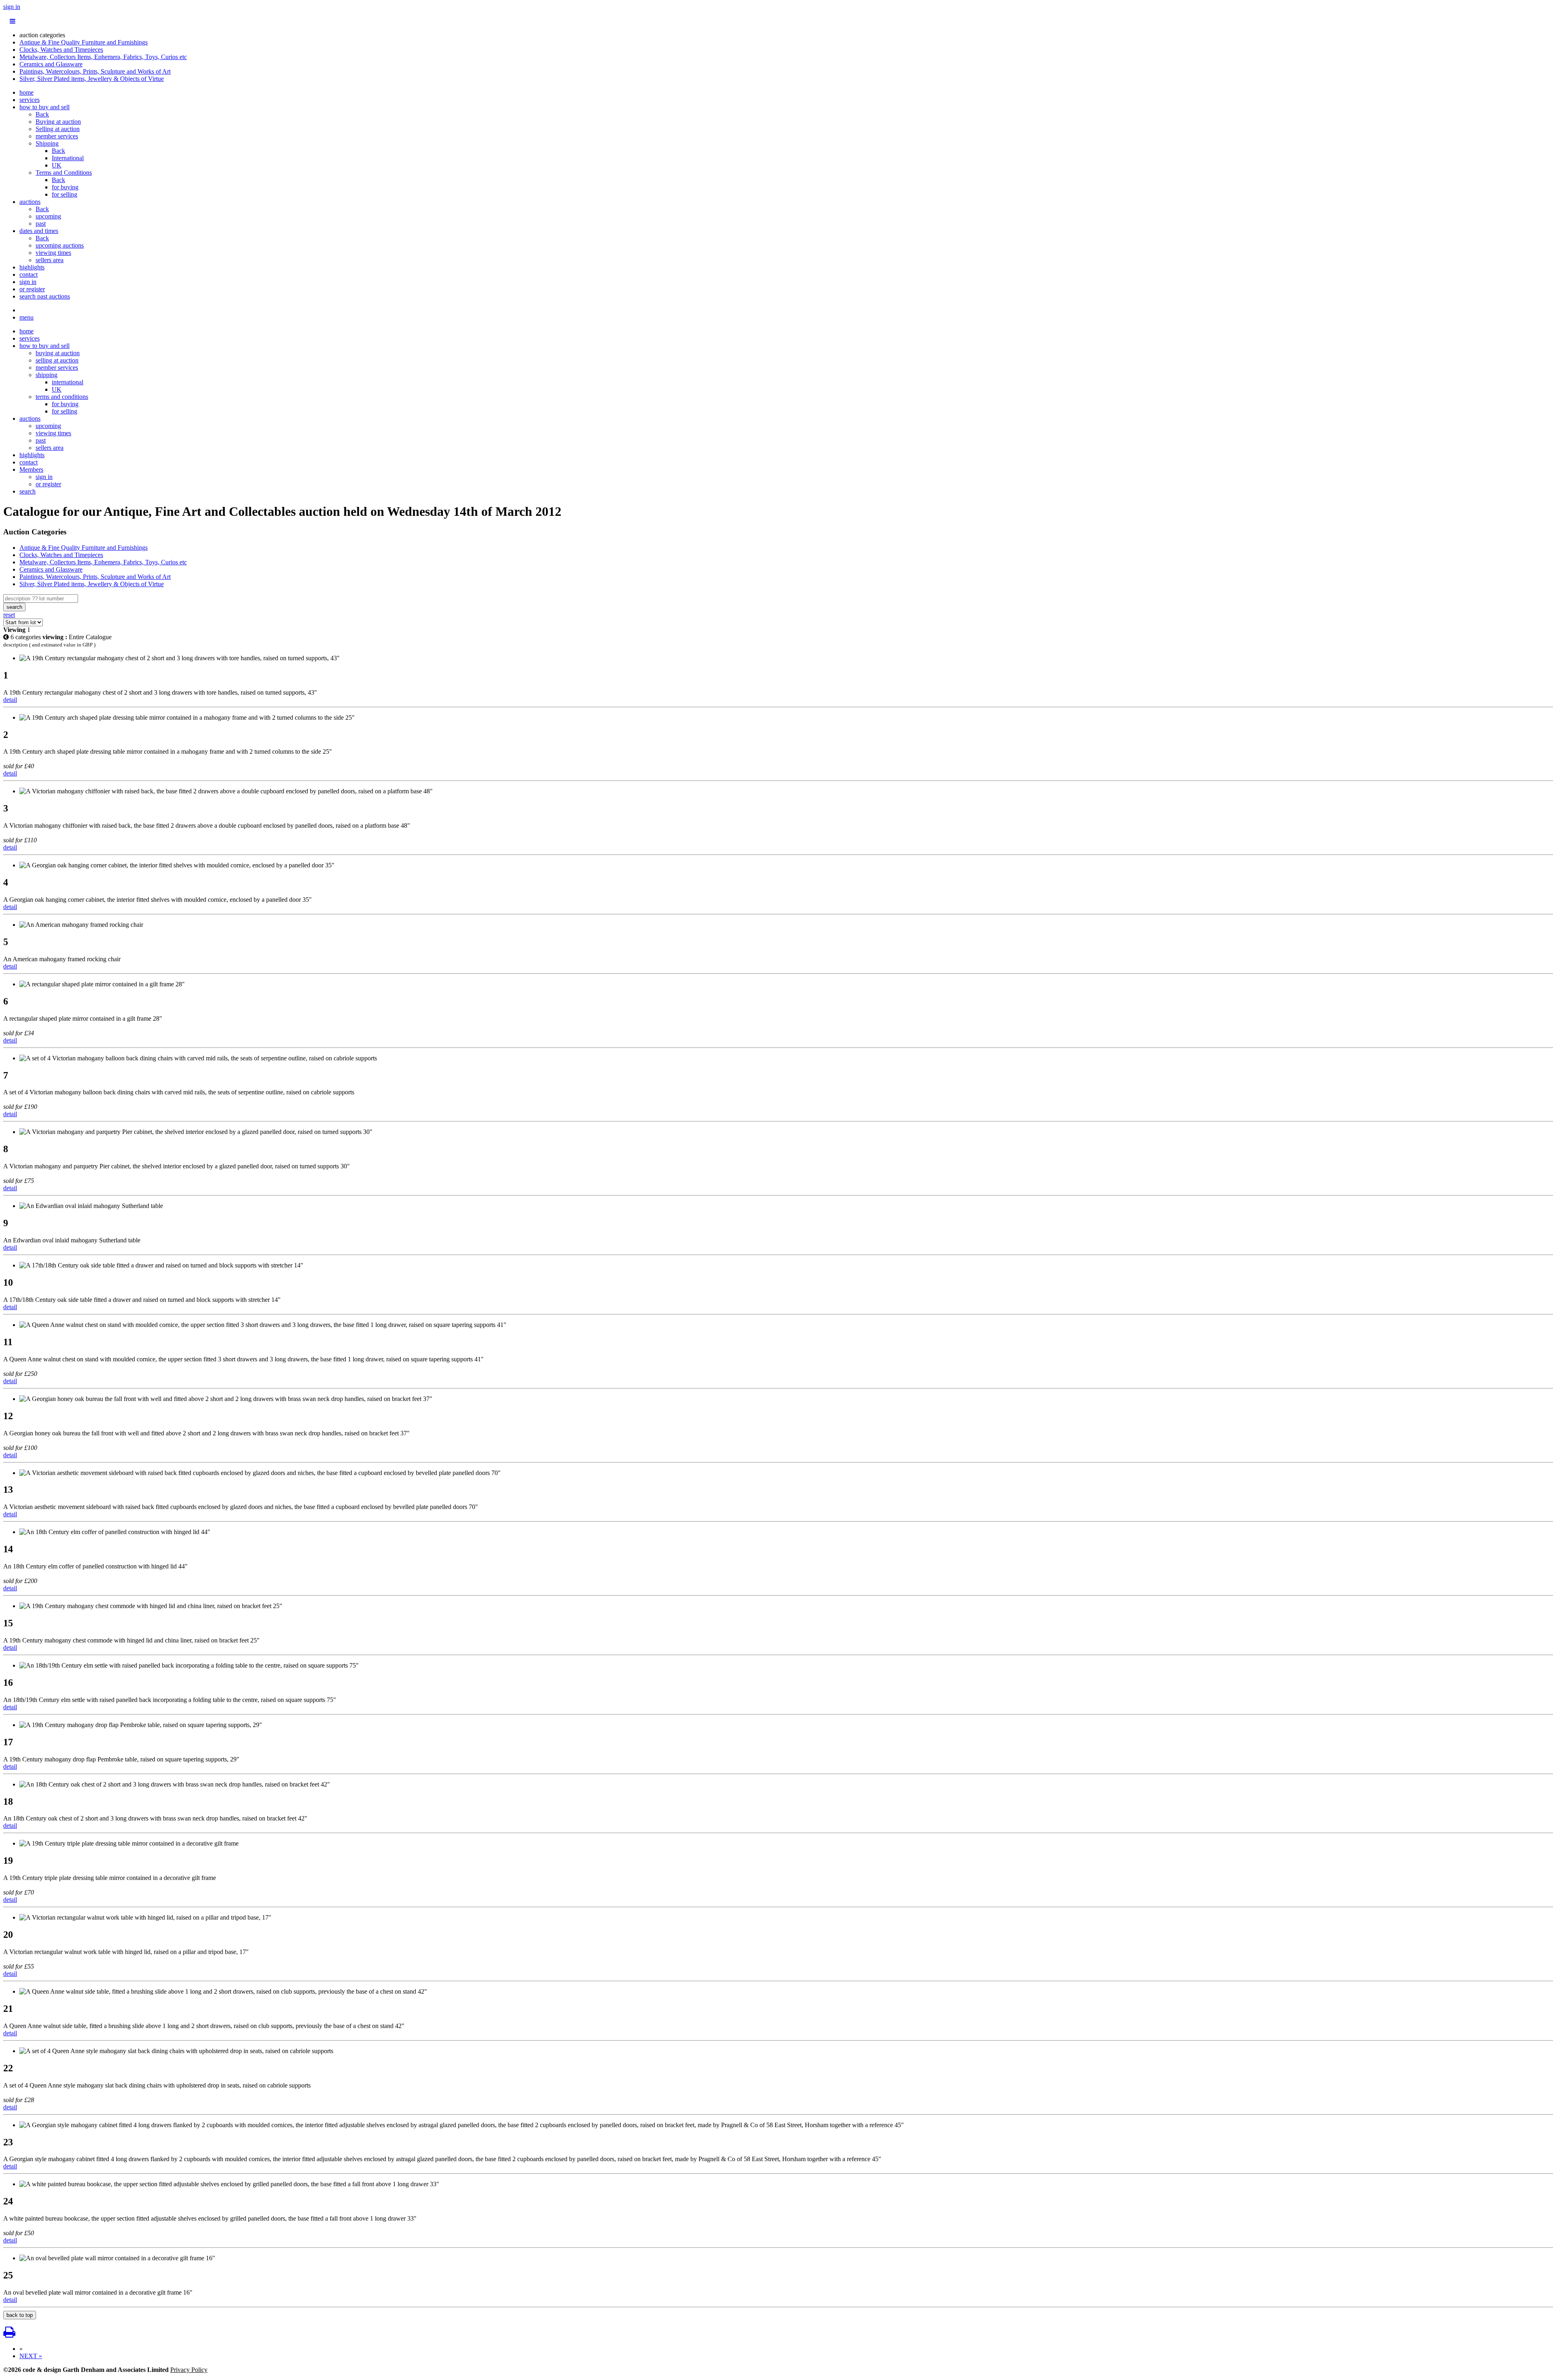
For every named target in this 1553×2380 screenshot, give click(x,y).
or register (32, 289)
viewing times (53, 253)
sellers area (50, 260)
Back (42, 114)
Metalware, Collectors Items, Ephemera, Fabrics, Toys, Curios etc (103, 57)
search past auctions (45, 296)
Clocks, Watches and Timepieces (61, 50)
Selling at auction (58, 129)
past (41, 224)
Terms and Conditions (64, 173)
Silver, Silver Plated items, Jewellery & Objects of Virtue (92, 79)
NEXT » (31, 2356)
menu (26, 317)
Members (31, 469)
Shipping (47, 143)
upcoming (48, 216)
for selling (65, 194)
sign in (12, 7)
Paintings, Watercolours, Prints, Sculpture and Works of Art (95, 71)
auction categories (42, 35)
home (26, 92)
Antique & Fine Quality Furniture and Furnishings (84, 42)
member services (57, 136)
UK (57, 165)
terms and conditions (62, 397)
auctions (30, 202)
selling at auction (57, 360)
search (28, 491)
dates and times (39, 231)
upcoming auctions (60, 245)
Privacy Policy (189, 2370)
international (68, 382)
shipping (47, 375)
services (30, 100)
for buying (65, 187)
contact (29, 274)
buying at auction (58, 353)
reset (9, 615)
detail (10, 700)
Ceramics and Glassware (51, 64)
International (68, 158)
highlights (32, 267)
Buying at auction (58, 122)
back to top (20, 2315)
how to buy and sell (44, 107)
